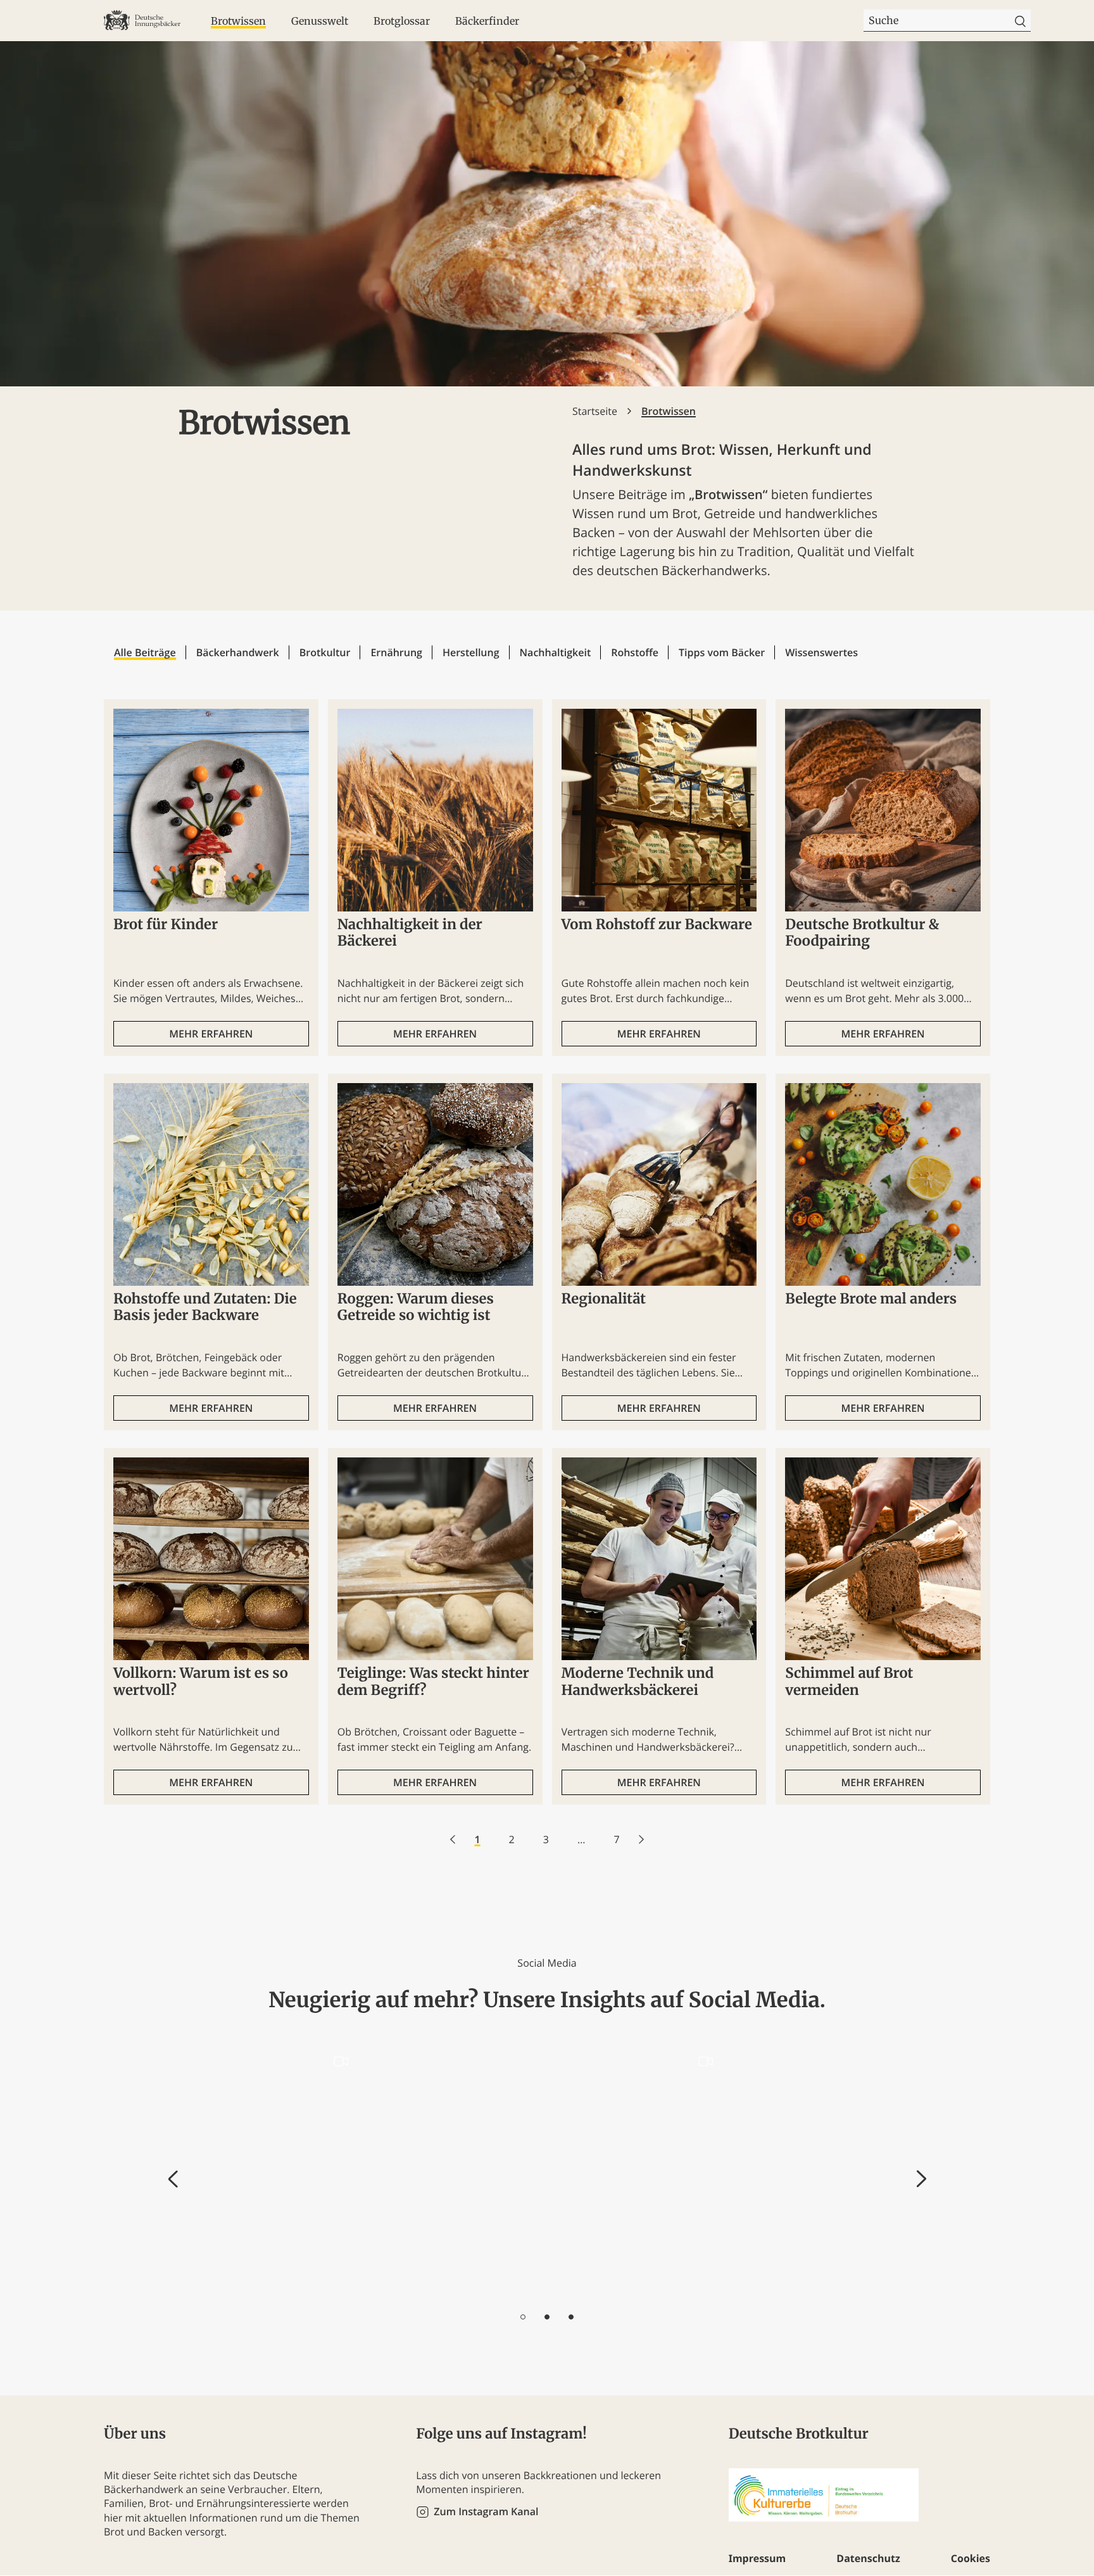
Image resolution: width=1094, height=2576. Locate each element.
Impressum (758, 2558)
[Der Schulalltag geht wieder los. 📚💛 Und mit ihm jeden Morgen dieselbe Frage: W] (274, 2172)
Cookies (971, 2558)
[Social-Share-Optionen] (201, 2288)
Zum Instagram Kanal (486, 2511)
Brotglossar (402, 21)
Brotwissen (238, 21)
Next (921, 2179)
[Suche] (1020, 21)
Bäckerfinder (487, 21)
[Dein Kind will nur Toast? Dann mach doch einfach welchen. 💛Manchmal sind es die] (639, 2172)
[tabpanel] (274, 2171)
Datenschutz (868, 2558)
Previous (173, 2179)
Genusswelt (320, 21)
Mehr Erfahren (211, 1034)
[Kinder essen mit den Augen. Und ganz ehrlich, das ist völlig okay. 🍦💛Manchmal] (821, 2172)
